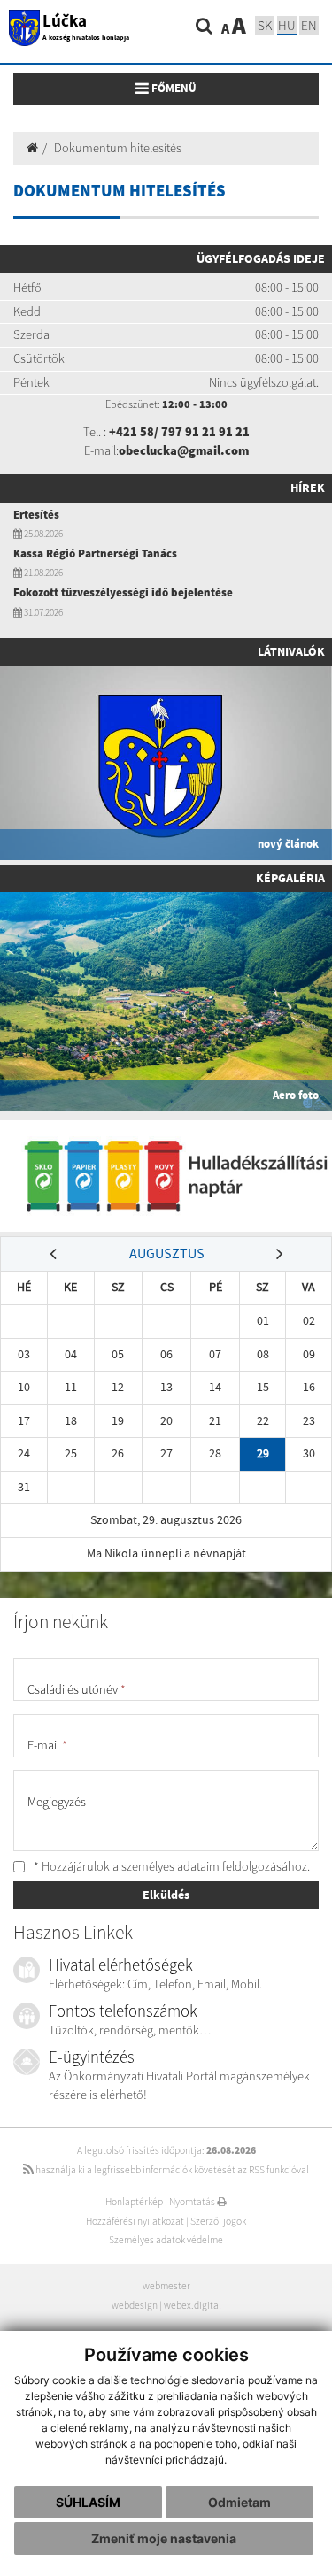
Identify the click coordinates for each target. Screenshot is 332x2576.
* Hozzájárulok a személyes (170, 1866)
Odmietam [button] (239, 2502)
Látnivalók (291, 651)
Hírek (308, 488)
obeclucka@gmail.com (184, 450)
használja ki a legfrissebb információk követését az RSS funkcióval (171, 2170)
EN (309, 25)
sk (265, 25)
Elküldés (166, 1895)
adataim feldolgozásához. (243, 1866)
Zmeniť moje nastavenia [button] (164, 2538)
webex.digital (193, 2305)
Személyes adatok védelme (166, 2240)
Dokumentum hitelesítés (118, 148)
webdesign (135, 2305)
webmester (166, 2286)
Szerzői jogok (218, 2221)
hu (287, 25)
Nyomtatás (193, 2202)
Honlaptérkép (134, 2202)
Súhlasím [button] (88, 2502)
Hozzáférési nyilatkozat (135, 2221)
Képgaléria (290, 878)
